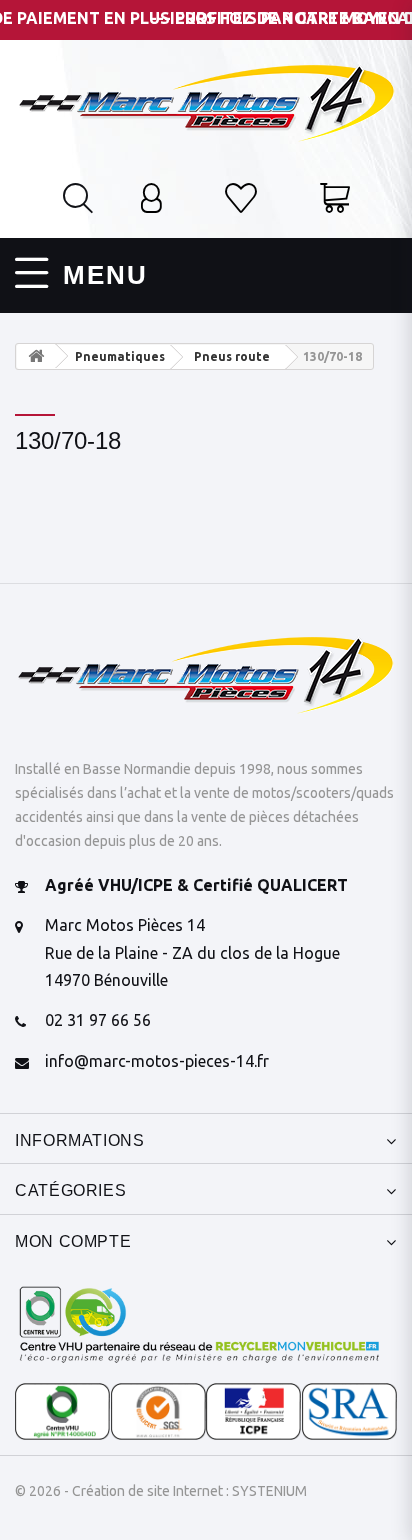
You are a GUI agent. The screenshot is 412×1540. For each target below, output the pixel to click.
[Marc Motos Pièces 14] (206, 101)
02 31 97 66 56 (98, 1020)
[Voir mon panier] (335, 200)
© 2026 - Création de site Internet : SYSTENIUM (161, 1491)
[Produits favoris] (241, 200)
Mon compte (73, 1241)
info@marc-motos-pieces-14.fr (157, 1061)
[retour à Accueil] (36, 356)
